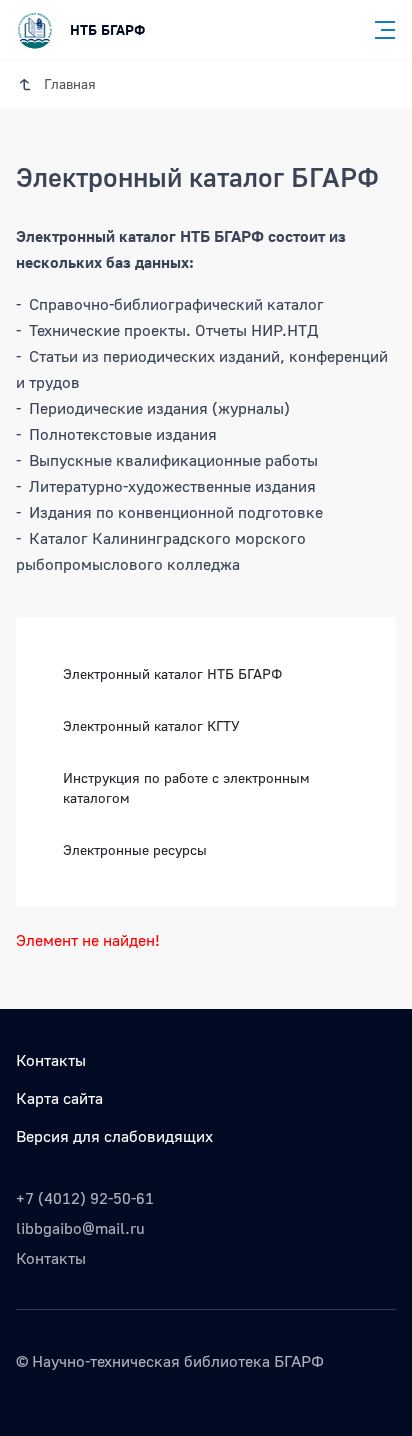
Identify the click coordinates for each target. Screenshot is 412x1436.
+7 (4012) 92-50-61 (85, 1198)
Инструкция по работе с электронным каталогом (186, 787)
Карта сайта (59, 1098)
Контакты (51, 1060)
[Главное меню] (379, 30)
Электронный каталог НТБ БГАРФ (172, 673)
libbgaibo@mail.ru (80, 1228)
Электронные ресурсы (135, 849)
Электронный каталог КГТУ (151, 725)
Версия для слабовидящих (114, 1136)
